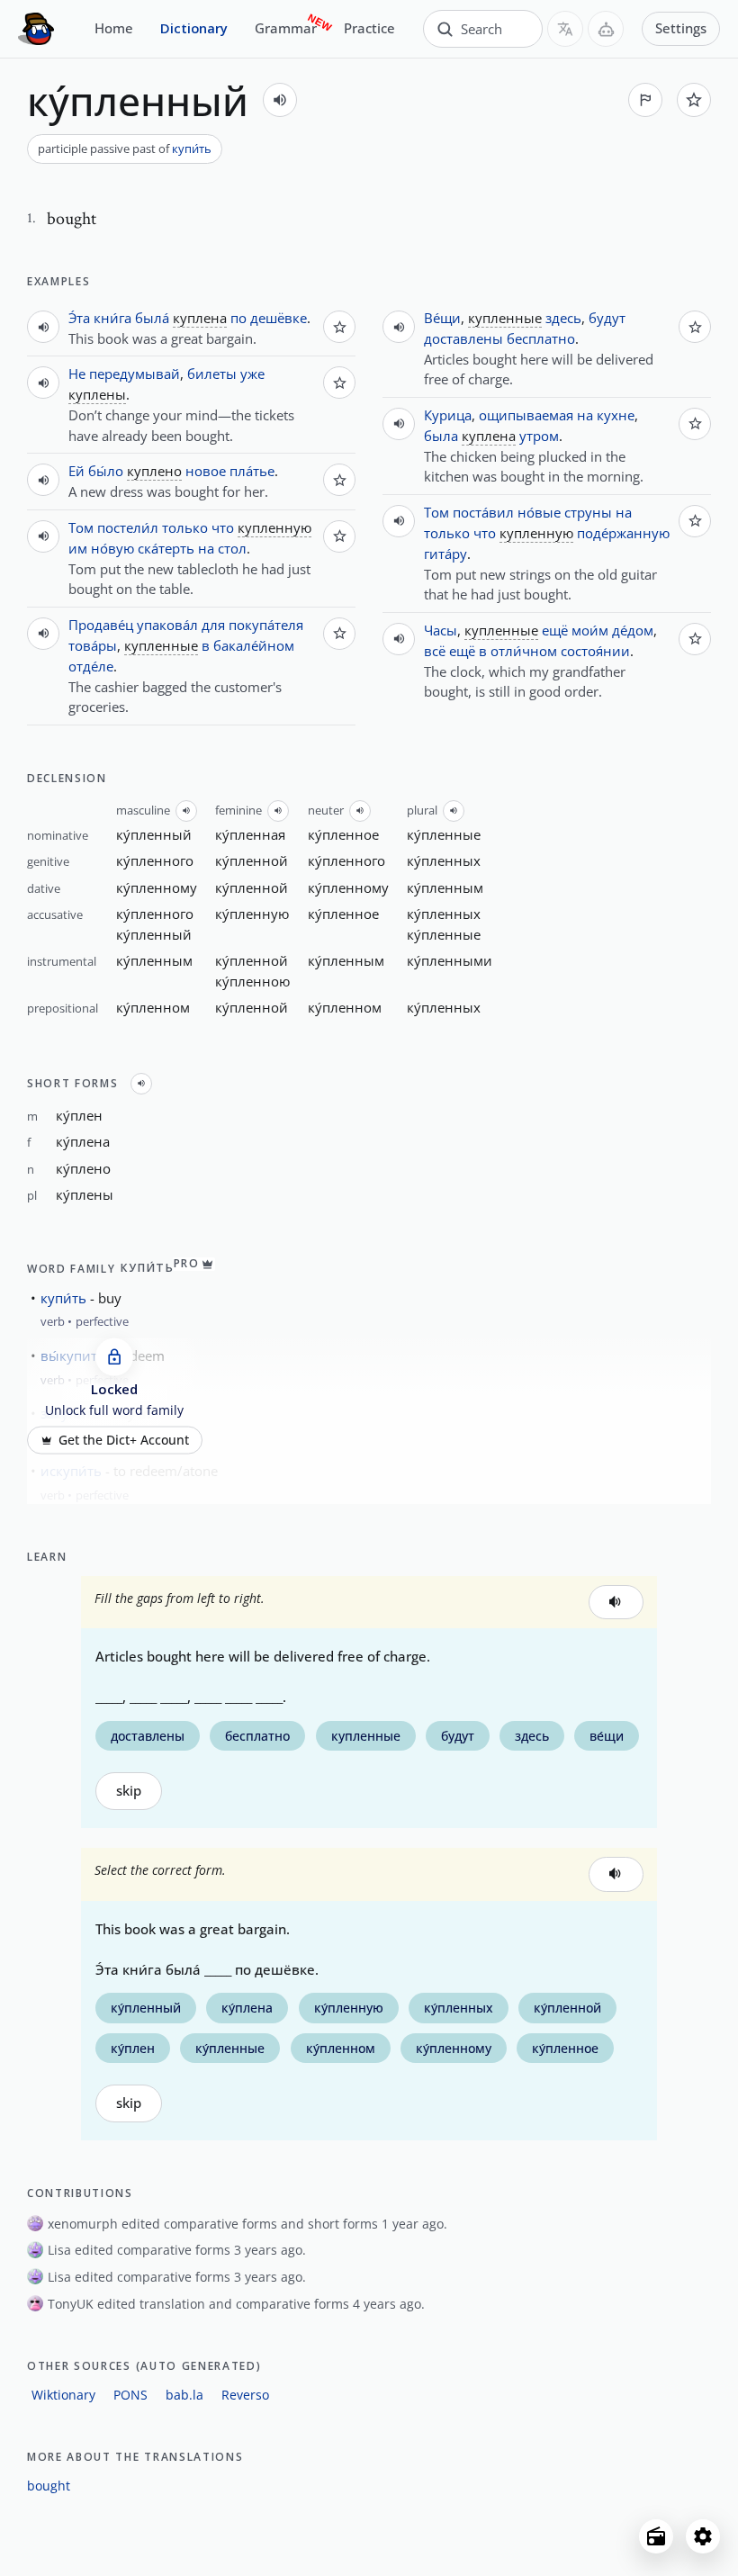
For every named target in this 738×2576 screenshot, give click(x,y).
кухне (616, 415)
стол (232, 548)
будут (607, 318)
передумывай (135, 374)
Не (77, 374)
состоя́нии (595, 651)
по (238, 318)
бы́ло (106, 471)
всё (435, 651)
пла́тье (252, 471)
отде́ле (91, 666)
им (78, 548)
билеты (212, 374)
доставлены (463, 338)
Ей (76, 471)
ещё (555, 630)
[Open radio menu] (656, 2536)
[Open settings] (703, 2536)
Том (81, 527)
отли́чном (524, 651)
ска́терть (166, 548)
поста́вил (483, 512)
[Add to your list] (694, 100)
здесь (563, 318)
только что (198, 527)
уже (252, 374)
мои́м (590, 630)
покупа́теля (266, 625)
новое (206, 471)
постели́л (128, 527)
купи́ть (192, 149)
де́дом (633, 630)
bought (49, 2486)
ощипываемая (526, 415)
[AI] (606, 29)
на (206, 548)
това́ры (93, 645)
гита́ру (445, 554)
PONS (130, 2395)
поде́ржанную (623, 533)
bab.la (184, 2395)
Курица (448, 415)
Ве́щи (442, 318)
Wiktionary (63, 2395)
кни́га (112, 318)
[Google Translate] (565, 29)
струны (588, 512)
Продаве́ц (101, 625)
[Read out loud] (280, 100)
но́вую (112, 548)
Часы (441, 630)
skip (129, 1791)
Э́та (79, 318)
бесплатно (541, 338)
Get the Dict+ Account (124, 1440)
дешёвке (279, 318)
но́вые (539, 512)
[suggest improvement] (645, 100)
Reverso (245, 2395)
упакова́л (167, 625)
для (213, 625)
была (441, 436)
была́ (152, 318)
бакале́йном (254, 645)
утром (539, 436)
